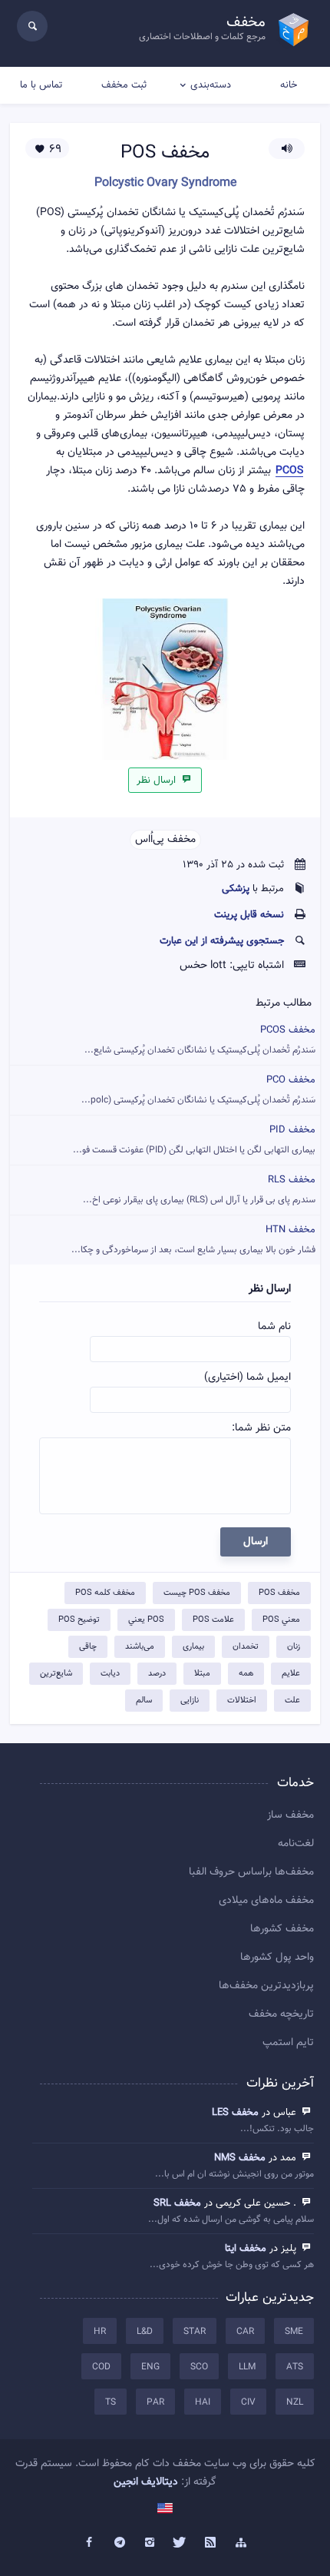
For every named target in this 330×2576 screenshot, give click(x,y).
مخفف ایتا (246, 2249)
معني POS (281, 1620)
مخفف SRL (177, 2203)
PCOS (289, 471)
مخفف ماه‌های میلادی (266, 1901)
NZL (295, 2402)
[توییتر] (180, 2543)
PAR (155, 2402)
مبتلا (202, 1674)
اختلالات (242, 1701)
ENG (150, 2367)
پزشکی (236, 889)
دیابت (110, 1674)
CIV (248, 2402)
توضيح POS (79, 1620)
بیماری (193, 1647)
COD (101, 2367)
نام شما (274, 1327)
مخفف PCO (198, 1090)
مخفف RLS (199, 1190)
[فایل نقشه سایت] (241, 2543)
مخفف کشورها (282, 1929)
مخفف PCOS (200, 1040)
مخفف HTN (193, 1240)
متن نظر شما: (261, 1428)
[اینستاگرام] (150, 2543)
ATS (295, 2367)
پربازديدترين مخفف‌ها (266, 1986)
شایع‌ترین (56, 1674)
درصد (157, 1674)
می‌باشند (140, 1647)
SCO (199, 2367)
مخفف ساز (290, 1815)
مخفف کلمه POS (105, 1593)
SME (294, 2332)
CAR (245, 2332)
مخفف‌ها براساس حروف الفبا (251, 1872)
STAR (195, 2332)
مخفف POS (279, 1593)
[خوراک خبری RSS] (211, 2543)
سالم (144, 1701)
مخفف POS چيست (197, 1593)
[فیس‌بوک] (89, 2543)
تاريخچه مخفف (281, 2014)
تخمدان (246, 1647)
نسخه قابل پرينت (249, 915)
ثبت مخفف (124, 85)
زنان (294, 1647)
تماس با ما (41, 85)
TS (111, 2402)
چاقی (88, 1647)
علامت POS (213, 1620)
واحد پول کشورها (277, 1958)
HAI (203, 2402)
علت (292, 1701)
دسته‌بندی (211, 85)
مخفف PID (194, 1140)
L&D (145, 2332)
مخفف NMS (240, 2158)
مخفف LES (235, 2113)
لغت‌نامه (296, 1844)
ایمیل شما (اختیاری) (247, 1378)
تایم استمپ (288, 2043)
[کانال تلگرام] (120, 2543)
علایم (291, 1674)
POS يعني (146, 1620)
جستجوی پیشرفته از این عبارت (222, 941)
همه (246, 1674)
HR (100, 2332)
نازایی (190, 1701)
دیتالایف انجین (146, 2482)
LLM (247, 2367)
